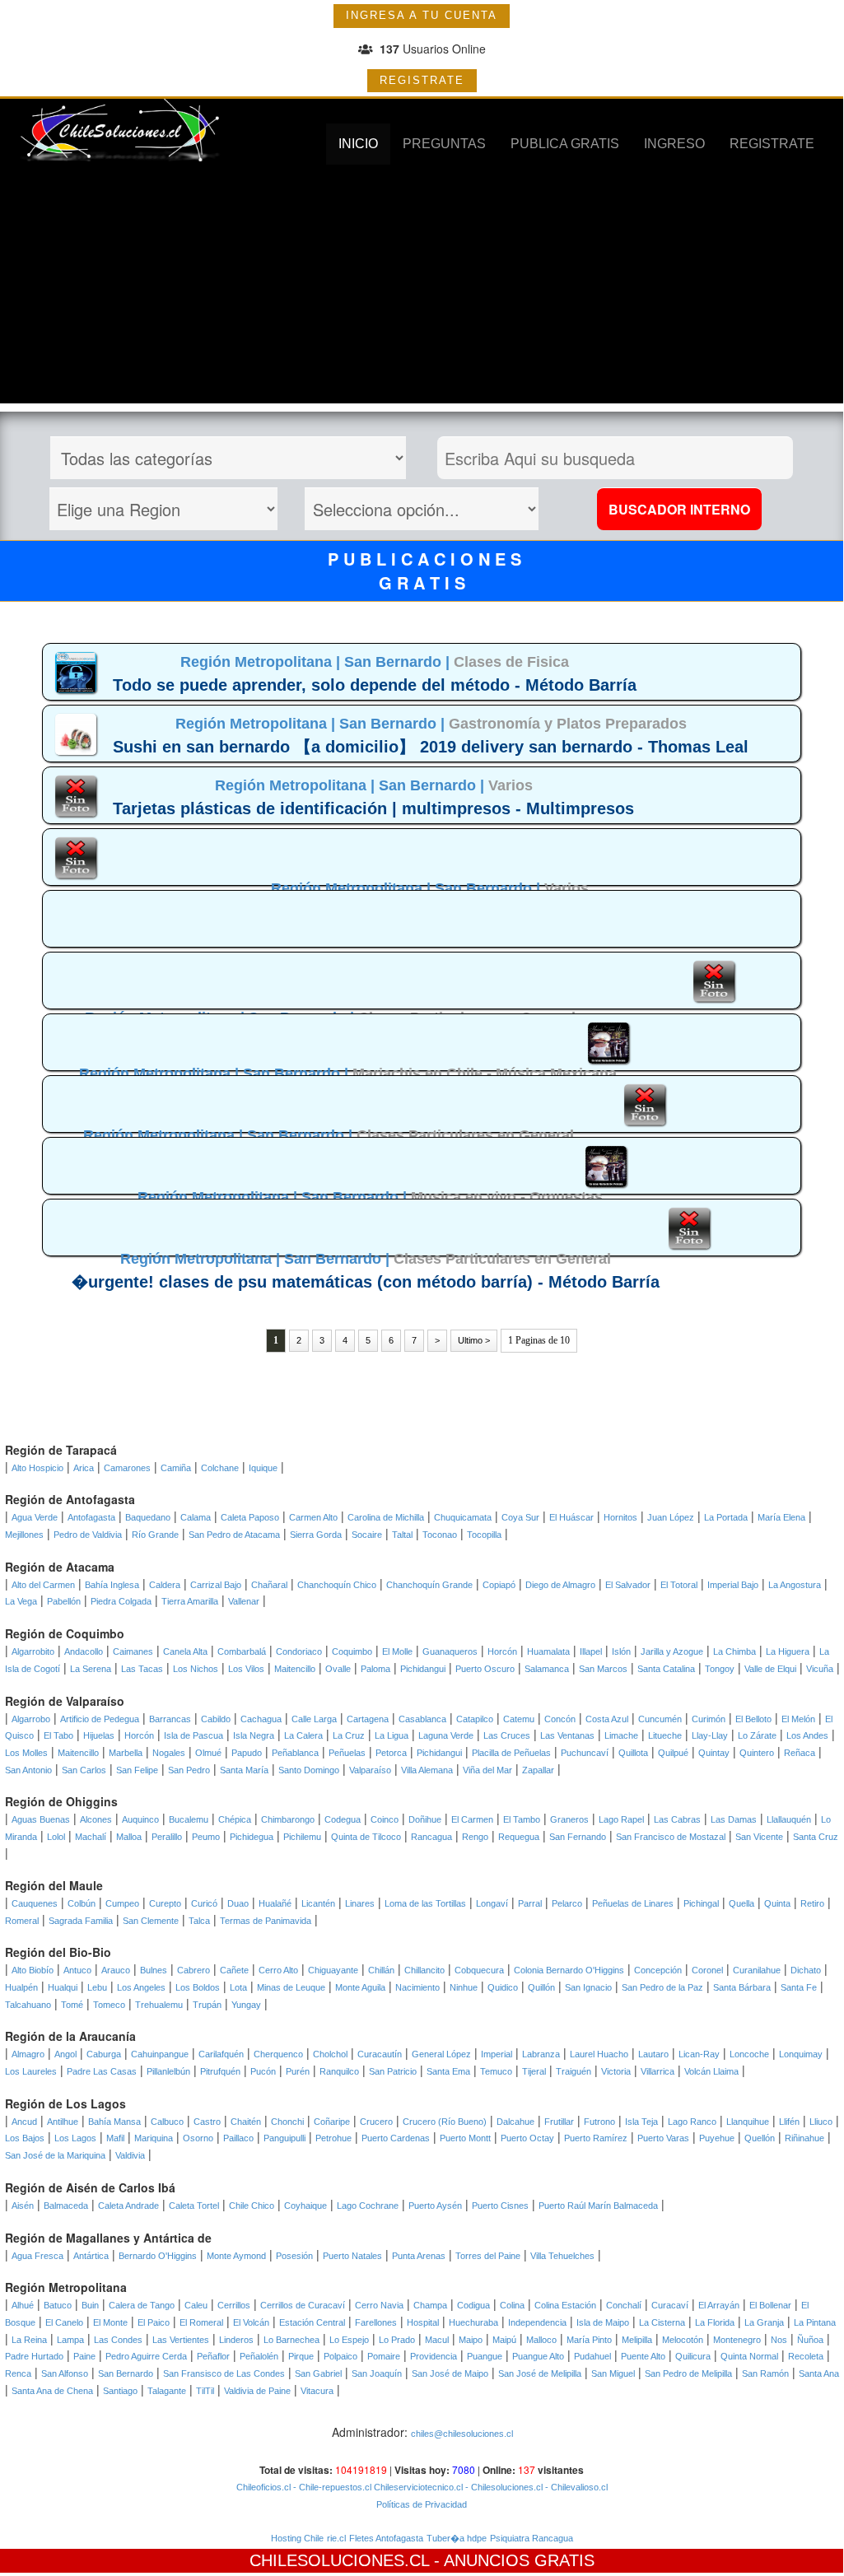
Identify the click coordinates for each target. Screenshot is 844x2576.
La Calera (303, 1735)
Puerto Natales (352, 2256)
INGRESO (674, 144)
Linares (360, 1903)
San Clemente (151, 1921)
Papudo (247, 1753)
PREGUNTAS (444, 144)
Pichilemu (302, 1837)
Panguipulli (284, 2138)
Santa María (244, 1770)
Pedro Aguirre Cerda (146, 2356)
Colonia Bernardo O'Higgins (569, 1970)
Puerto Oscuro (485, 1669)
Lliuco (821, 2122)
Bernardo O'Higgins (158, 2256)
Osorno (198, 2138)
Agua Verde (35, 1517)
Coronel (707, 1970)
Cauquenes (35, 1903)
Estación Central (312, 2322)
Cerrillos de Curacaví (303, 2305)
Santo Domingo (309, 1770)
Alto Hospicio (37, 1468)
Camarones (127, 1468)
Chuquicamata (463, 1517)
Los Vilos (246, 1669)
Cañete (234, 1970)
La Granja (764, 2322)
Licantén (318, 1903)
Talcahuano (28, 2005)
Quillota (633, 1753)
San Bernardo (126, 2373)
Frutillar (559, 2122)
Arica (84, 1468)
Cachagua (261, 1719)
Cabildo (216, 1719)
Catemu (519, 1719)
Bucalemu (189, 1819)
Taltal (402, 1535)
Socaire (367, 1535)
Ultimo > (474, 1340)
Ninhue (464, 1987)
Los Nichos (196, 1669)
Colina (512, 2305)
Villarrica (657, 2071)
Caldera (165, 1585)
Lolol (56, 1837)
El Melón (798, 1719)
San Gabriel (318, 2373)
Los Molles (26, 1753)
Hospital (423, 2322)
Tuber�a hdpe (457, 2538)
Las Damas (734, 1819)
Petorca (391, 1753)
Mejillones (24, 1535)
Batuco (58, 2305)
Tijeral (534, 2071)
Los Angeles (141, 1987)
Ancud (24, 2122)
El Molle (397, 1651)
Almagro (28, 2054)
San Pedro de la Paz (662, 1987)
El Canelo (64, 2322)
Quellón (760, 2138)
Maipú (504, 2340)
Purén (298, 2071)
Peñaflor (213, 2356)
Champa (430, 2305)
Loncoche (749, 2054)
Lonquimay (801, 2054)
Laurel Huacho (599, 2054)
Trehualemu (159, 2005)
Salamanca (547, 1669)
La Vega (21, 1601)
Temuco (496, 2071)
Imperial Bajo (733, 1585)
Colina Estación (565, 2305)
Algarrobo (31, 1719)
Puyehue (717, 2138)
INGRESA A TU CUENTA (422, 15)
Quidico (503, 1987)
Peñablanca (295, 1753)
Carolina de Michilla (386, 1517)
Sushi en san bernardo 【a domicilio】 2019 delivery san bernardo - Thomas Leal (431, 747)
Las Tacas (142, 1669)
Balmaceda (66, 2206)
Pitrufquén (220, 2071)
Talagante (167, 2391)
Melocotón (683, 2340)
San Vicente (759, 1837)
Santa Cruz (816, 1837)
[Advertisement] (422, 288)
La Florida (715, 2322)
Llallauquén (789, 1819)
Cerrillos (234, 2305)
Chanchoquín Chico (337, 1585)
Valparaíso (370, 1770)
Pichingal (701, 1903)
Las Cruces (507, 1735)
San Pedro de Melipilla (688, 2373)
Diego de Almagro (560, 1585)
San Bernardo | (399, 662)
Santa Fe (799, 1987)
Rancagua (431, 1837)
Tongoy (720, 1669)
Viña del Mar (487, 1770)
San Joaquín (377, 2373)
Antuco (77, 1970)
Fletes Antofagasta (386, 2538)
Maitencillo (295, 1669)
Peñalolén (259, 2356)
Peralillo (167, 1837)
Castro (207, 2122)
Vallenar (244, 1601)
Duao (238, 1903)
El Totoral (679, 1585)
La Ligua (392, 1735)
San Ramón (765, 2373)
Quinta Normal (749, 2356)
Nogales (169, 1753)
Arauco (116, 1970)
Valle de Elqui (770, 1669)
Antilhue (63, 2122)
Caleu (196, 2305)
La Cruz (349, 1735)
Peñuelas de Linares (633, 1903)
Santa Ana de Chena (52, 2391)
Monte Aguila (360, 1987)
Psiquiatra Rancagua (532, 2538)
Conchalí (624, 2305)
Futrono (599, 2122)
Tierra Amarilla (190, 1601)
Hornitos (620, 1517)
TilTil (205, 2391)
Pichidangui (423, 1669)
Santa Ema (448, 2071)
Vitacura (317, 2391)
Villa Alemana (427, 1770)
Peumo (206, 1837)
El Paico (154, 2322)
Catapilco (475, 1719)
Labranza (541, 2054)
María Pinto (589, 2340)
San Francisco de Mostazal (671, 1837)
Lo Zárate (757, 1735)
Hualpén (21, 1987)
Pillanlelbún (168, 2071)
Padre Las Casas (102, 2071)
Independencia (537, 2322)
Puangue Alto (538, 2356)
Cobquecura (479, 1970)
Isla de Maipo (603, 2322)
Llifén (789, 2122)
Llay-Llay (710, 1735)
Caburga (104, 2054)
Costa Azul (607, 1719)
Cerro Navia (379, 2305)
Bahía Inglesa (112, 1585)
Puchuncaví (585, 1753)
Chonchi (287, 2122)
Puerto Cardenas (396, 2138)
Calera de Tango (142, 2305)
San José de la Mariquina (55, 2155)
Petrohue (333, 2138)
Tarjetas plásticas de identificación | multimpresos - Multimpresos (373, 808)
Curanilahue (757, 1970)
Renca (18, 2373)
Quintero (757, 1753)
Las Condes (118, 2340)
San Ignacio (588, 1987)
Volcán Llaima (711, 2071)
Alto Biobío (33, 1970)
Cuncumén (660, 1719)
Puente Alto (643, 2356)
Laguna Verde (446, 1735)
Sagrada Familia (81, 1921)
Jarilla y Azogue (672, 1651)
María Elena (781, 1517)
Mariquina (154, 2138)
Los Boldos (198, 1987)
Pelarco (567, 1903)
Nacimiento (417, 1987)
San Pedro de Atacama (234, 1535)
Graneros (569, 1819)
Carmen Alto (313, 1517)
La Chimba (734, 1651)
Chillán (381, 1970)
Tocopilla (484, 1535)
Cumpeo (122, 1903)
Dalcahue (515, 2122)
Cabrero (194, 1970)
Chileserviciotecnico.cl (417, 2487)
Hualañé (275, 1903)
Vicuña (820, 1669)
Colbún (82, 1903)
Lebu (97, 1987)
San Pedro (189, 1770)
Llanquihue (748, 2122)
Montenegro (737, 2340)
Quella (741, 1903)
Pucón (263, 2071)
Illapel (591, 1651)
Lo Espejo (349, 2340)
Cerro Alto (278, 1970)
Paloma (375, 1669)
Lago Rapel (621, 1819)
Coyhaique (305, 2206)
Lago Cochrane (368, 2206)
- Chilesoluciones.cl (503, 2487)
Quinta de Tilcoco (366, 1837)
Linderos (236, 2340)
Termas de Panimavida (266, 1921)
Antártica (91, 2256)
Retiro (812, 1903)
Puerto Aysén (435, 2206)
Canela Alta (185, 1651)
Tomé (72, 2005)
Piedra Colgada (121, 1601)
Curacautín (380, 2054)
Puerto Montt (465, 2138)
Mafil (115, 2138)
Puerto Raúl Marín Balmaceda (598, 2206)
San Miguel (613, 2373)
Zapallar (538, 1770)
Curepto (165, 1903)
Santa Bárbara (742, 1987)
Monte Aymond (236, 2256)
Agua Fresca (37, 2256)
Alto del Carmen (43, 1585)
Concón (560, 1719)
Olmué (208, 1753)
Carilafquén (221, 2054)
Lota (238, 1987)
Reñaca (800, 1753)
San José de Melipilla (540, 2373)
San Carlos (84, 1770)
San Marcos (603, 1669)
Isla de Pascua (194, 1735)
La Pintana (815, 2322)
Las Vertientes (181, 2340)
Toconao (440, 1535)
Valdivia (130, 2155)
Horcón (502, 1651)
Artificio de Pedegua (100, 1719)
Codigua (473, 2305)
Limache (621, 1735)
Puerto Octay (527, 2138)
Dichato (806, 1970)
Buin (90, 2305)
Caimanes (133, 1651)
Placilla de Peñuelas (511, 1753)
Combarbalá (242, 1651)
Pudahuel (592, 2356)
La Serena (91, 1669)
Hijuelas (99, 1735)
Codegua (343, 1819)
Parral (530, 1903)
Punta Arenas (419, 2256)
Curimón (709, 1719)
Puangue (485, 2356)
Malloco (541, 2340)
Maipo (471, 2340)
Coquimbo (352, 1651)
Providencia (434, 2356)
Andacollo (84, 1651)
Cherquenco (278, 2054)
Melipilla (637, 2340)
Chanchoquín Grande (429, 1585)
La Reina (29, 2340)
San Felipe (137, 1770)
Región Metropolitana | (262, 662)
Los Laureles (31, 2071)
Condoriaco (299, 1651)
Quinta (777, 1903)
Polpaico (340, 2356)
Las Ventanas (567, 1735)
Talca (199, 1921)
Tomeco (109, 2005)
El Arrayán (719, 2305)
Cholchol (330, 2054)
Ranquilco (339, 2071)
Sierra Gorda (316, 1535)
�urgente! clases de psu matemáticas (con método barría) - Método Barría (366, 1282)
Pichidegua (252, 1837)
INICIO (358, 144)
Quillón (541, 1987)
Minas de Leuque (291, 1987)
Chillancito (424, 1970)
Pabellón (64, 1601)
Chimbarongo (288, 1819)
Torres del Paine (488, 2256)
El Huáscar (571, 1517)
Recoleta (806, 2356)
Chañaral (269, 1585)
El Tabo (58, 1735)
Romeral (22, 1921)
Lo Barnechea (291, 2340)
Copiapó (499, 1585)
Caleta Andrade (128, 2206)
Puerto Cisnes (500, 2206)
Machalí (91, 1837)
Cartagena (368, 1719)
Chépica (235, 1819)
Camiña (176, 1468)
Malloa (129, 1837)
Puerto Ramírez (596, 2138)
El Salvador (628, 1585)
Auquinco (140, 1819)
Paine (84, 2356)
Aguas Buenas (41, 1819)
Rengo (475, 1837)
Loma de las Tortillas (425, 1903)
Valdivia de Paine (257, 2391)
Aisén (23, 2206)
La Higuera (788, 1651)
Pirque (301, 2356)
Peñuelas (347, 1753)
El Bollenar (770, 2305)
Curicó (204, 1903)
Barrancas (170, 1719)
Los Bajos (25, 2138)
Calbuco (167, 2122)
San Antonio (28, 1770)
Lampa (70, 2340)
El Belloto (753, 1719)
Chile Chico (252, 2206)
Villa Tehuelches (562, 2256)
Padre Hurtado (34, 2356)
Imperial (497, 2054)
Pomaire (384, 2356)
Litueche (665, 1735)
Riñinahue (804, 2138)
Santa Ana (819, 2373)
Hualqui (63, 1987)
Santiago (120, 2391)
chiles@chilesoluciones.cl (462, 2434)
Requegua (519, 1837)
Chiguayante (333, 1970)
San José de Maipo (450, 2373)
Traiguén (574, 2071)
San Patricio (393, 2071)
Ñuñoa (810, 2340)
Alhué (23, 2305)
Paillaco (238, 2138)
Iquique (263, 1468)
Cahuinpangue (160, 2054)
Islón (621, 1651)
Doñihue (425, 1819)
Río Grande (155, 1535)
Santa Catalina (666, 1669)
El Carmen (472, 1819)
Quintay (714, 1753)
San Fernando (578, 1837)
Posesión (294, 2256)
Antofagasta (91, 1517)
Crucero (376, 2122)
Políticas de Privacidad (422, 2504)
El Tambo (522, 1819)
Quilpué (673, 1753)
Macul (437, 2340)
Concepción (658, 1970)
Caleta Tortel (194, 2206)
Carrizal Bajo (216, 1585)
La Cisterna (662, 2322)
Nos (779, 2340)
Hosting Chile (297, 2538)
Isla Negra (254, 1735)
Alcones (96, 1819)
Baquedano (148, 1517)
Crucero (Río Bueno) (445, 2122)
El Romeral (201, 2322)
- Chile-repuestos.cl (331, 2487)
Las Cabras (677, 1819)
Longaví (492, 1903)
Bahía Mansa (114, 2122)
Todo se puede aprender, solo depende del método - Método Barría (375, 685)
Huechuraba (473, 2322)
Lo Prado (397, 2340)
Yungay (246, 2005)
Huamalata (548, 1651)
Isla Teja (641, 2122)
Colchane (220, 1468)
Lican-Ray (699, 2054)
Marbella (126, 1753)
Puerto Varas (663, 2138)
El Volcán (251, 2322)
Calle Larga (314, 1719)
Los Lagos (75, 2138)
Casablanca (422, 1719)
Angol (65, 2054)
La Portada (726, 1517)
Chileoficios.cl (263, 2487)
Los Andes (807, 1735)
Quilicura (693, 2356)
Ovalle (338, 1669)
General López (441, 2054)
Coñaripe (332, 2122)
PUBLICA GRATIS (565, 144)
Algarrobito (33, 1651)
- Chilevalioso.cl (575, 2487)
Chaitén (246, 2122)
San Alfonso (65, 2373)
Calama (196, 1517)
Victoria (616, 2071)
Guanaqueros (450, 1651)
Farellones (376, 2322)
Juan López (671, 1517)
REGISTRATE (422, 80)
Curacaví (670, 2305)
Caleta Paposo (250, 1517)
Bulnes (154, 1970)
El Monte (110, 2322)
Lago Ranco (692, 2122)
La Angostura (795, 1585)
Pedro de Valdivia (88, 1535)
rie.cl (336, 2538)
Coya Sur (520, 1517)
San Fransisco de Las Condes (224, 2373)
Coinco (385, 1819)
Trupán (207, 2005)
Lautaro (653, 2054)
